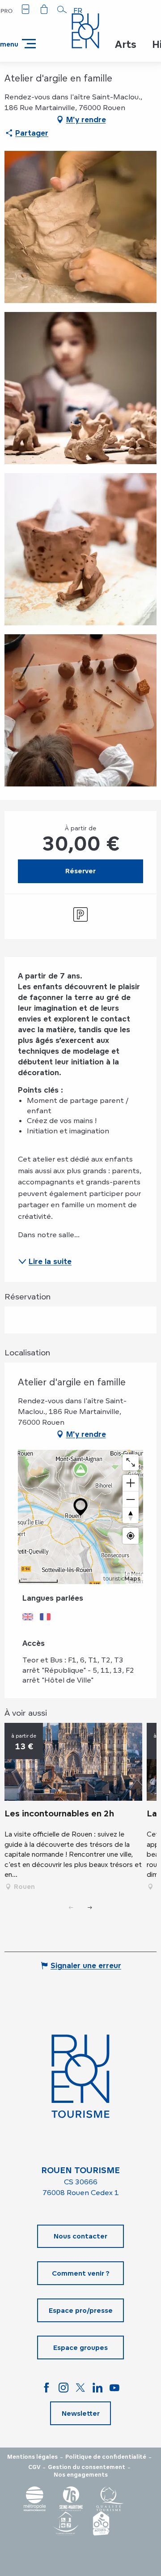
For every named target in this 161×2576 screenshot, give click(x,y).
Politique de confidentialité (106, 2457)
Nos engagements (81, 2475)
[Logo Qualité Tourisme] (110, 2499)
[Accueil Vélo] (101, 2523)
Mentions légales (32, 2457)
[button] (62, 9)
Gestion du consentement (87, 2467)
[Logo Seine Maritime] (71, 2499)
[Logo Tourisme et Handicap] (65, 2523)
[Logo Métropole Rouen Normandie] (35, 2499)
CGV (34, 2467)
